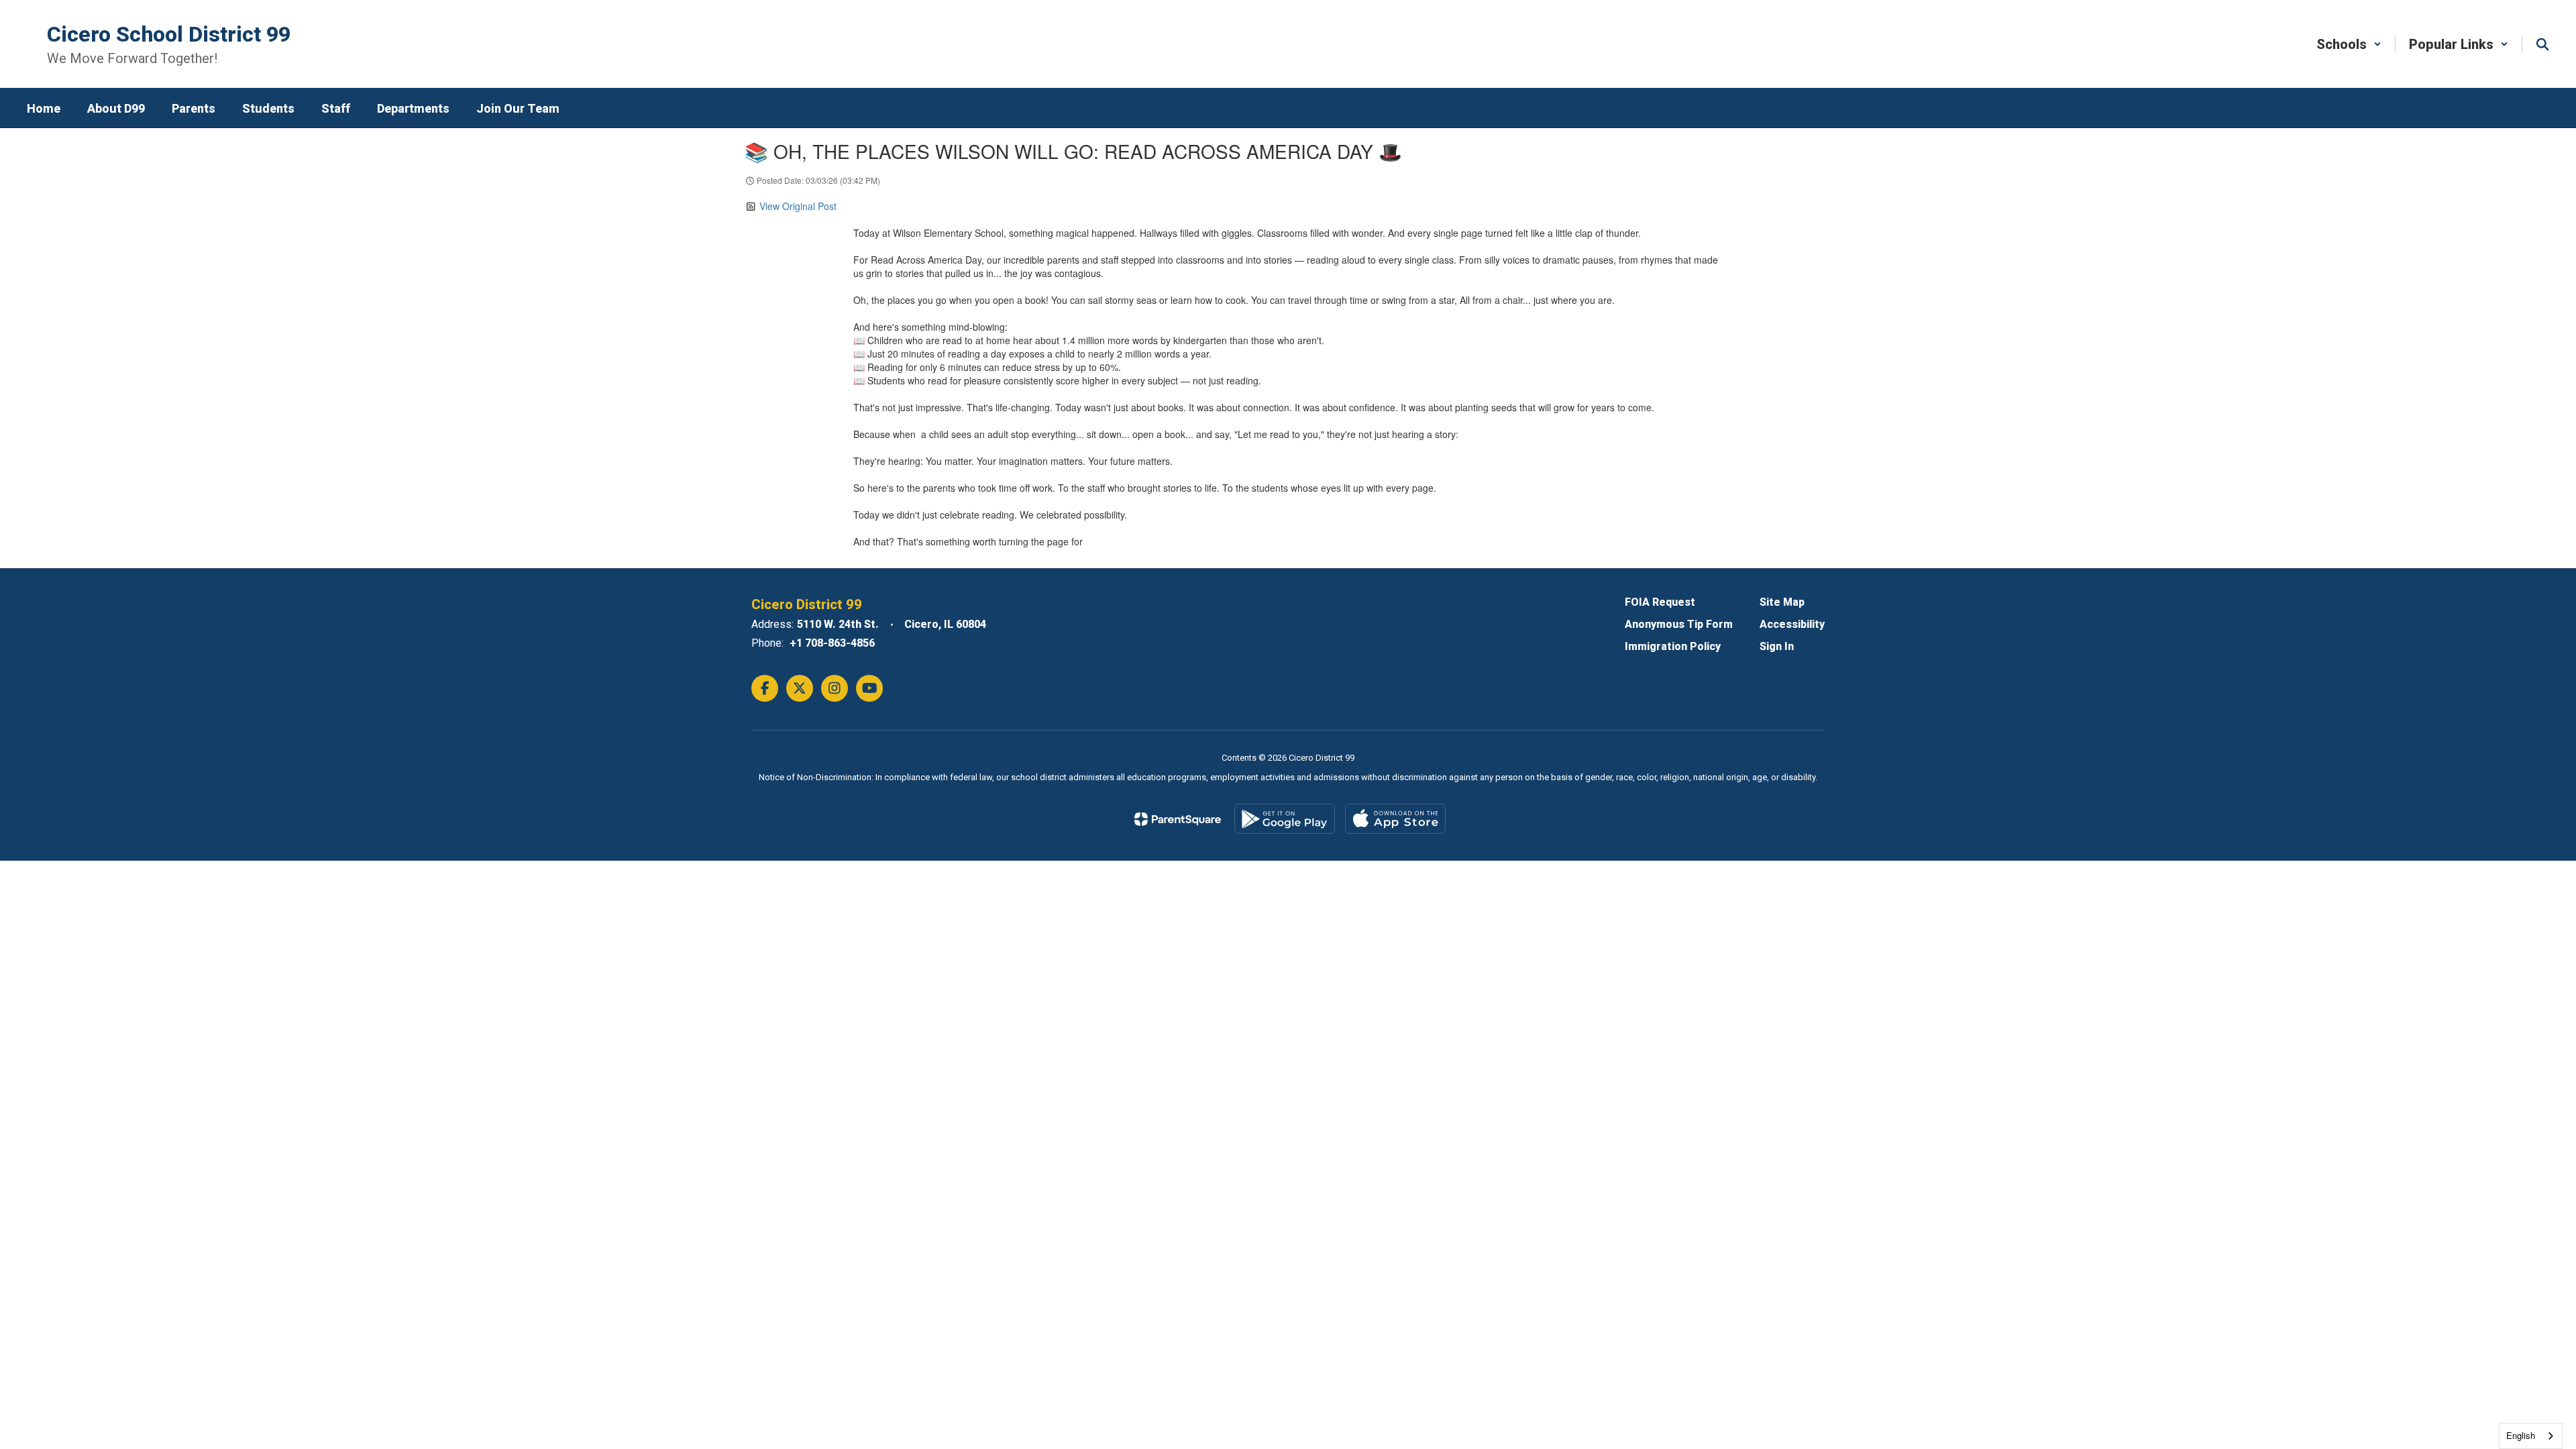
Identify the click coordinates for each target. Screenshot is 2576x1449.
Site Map (1782, 602)
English (2521, 1435)
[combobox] (2531, 1436)
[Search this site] (2542, 44)
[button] (2349, 44)
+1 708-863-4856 (832, 643)
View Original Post (798, 206)
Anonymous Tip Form (1679, 624)
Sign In (1777, 646)
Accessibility (1792, 624)
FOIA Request (1660, 602)
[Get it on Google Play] (1285, 819)
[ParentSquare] (1178, 819)
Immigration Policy (1673, 646)
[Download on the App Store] (1395, 819)
